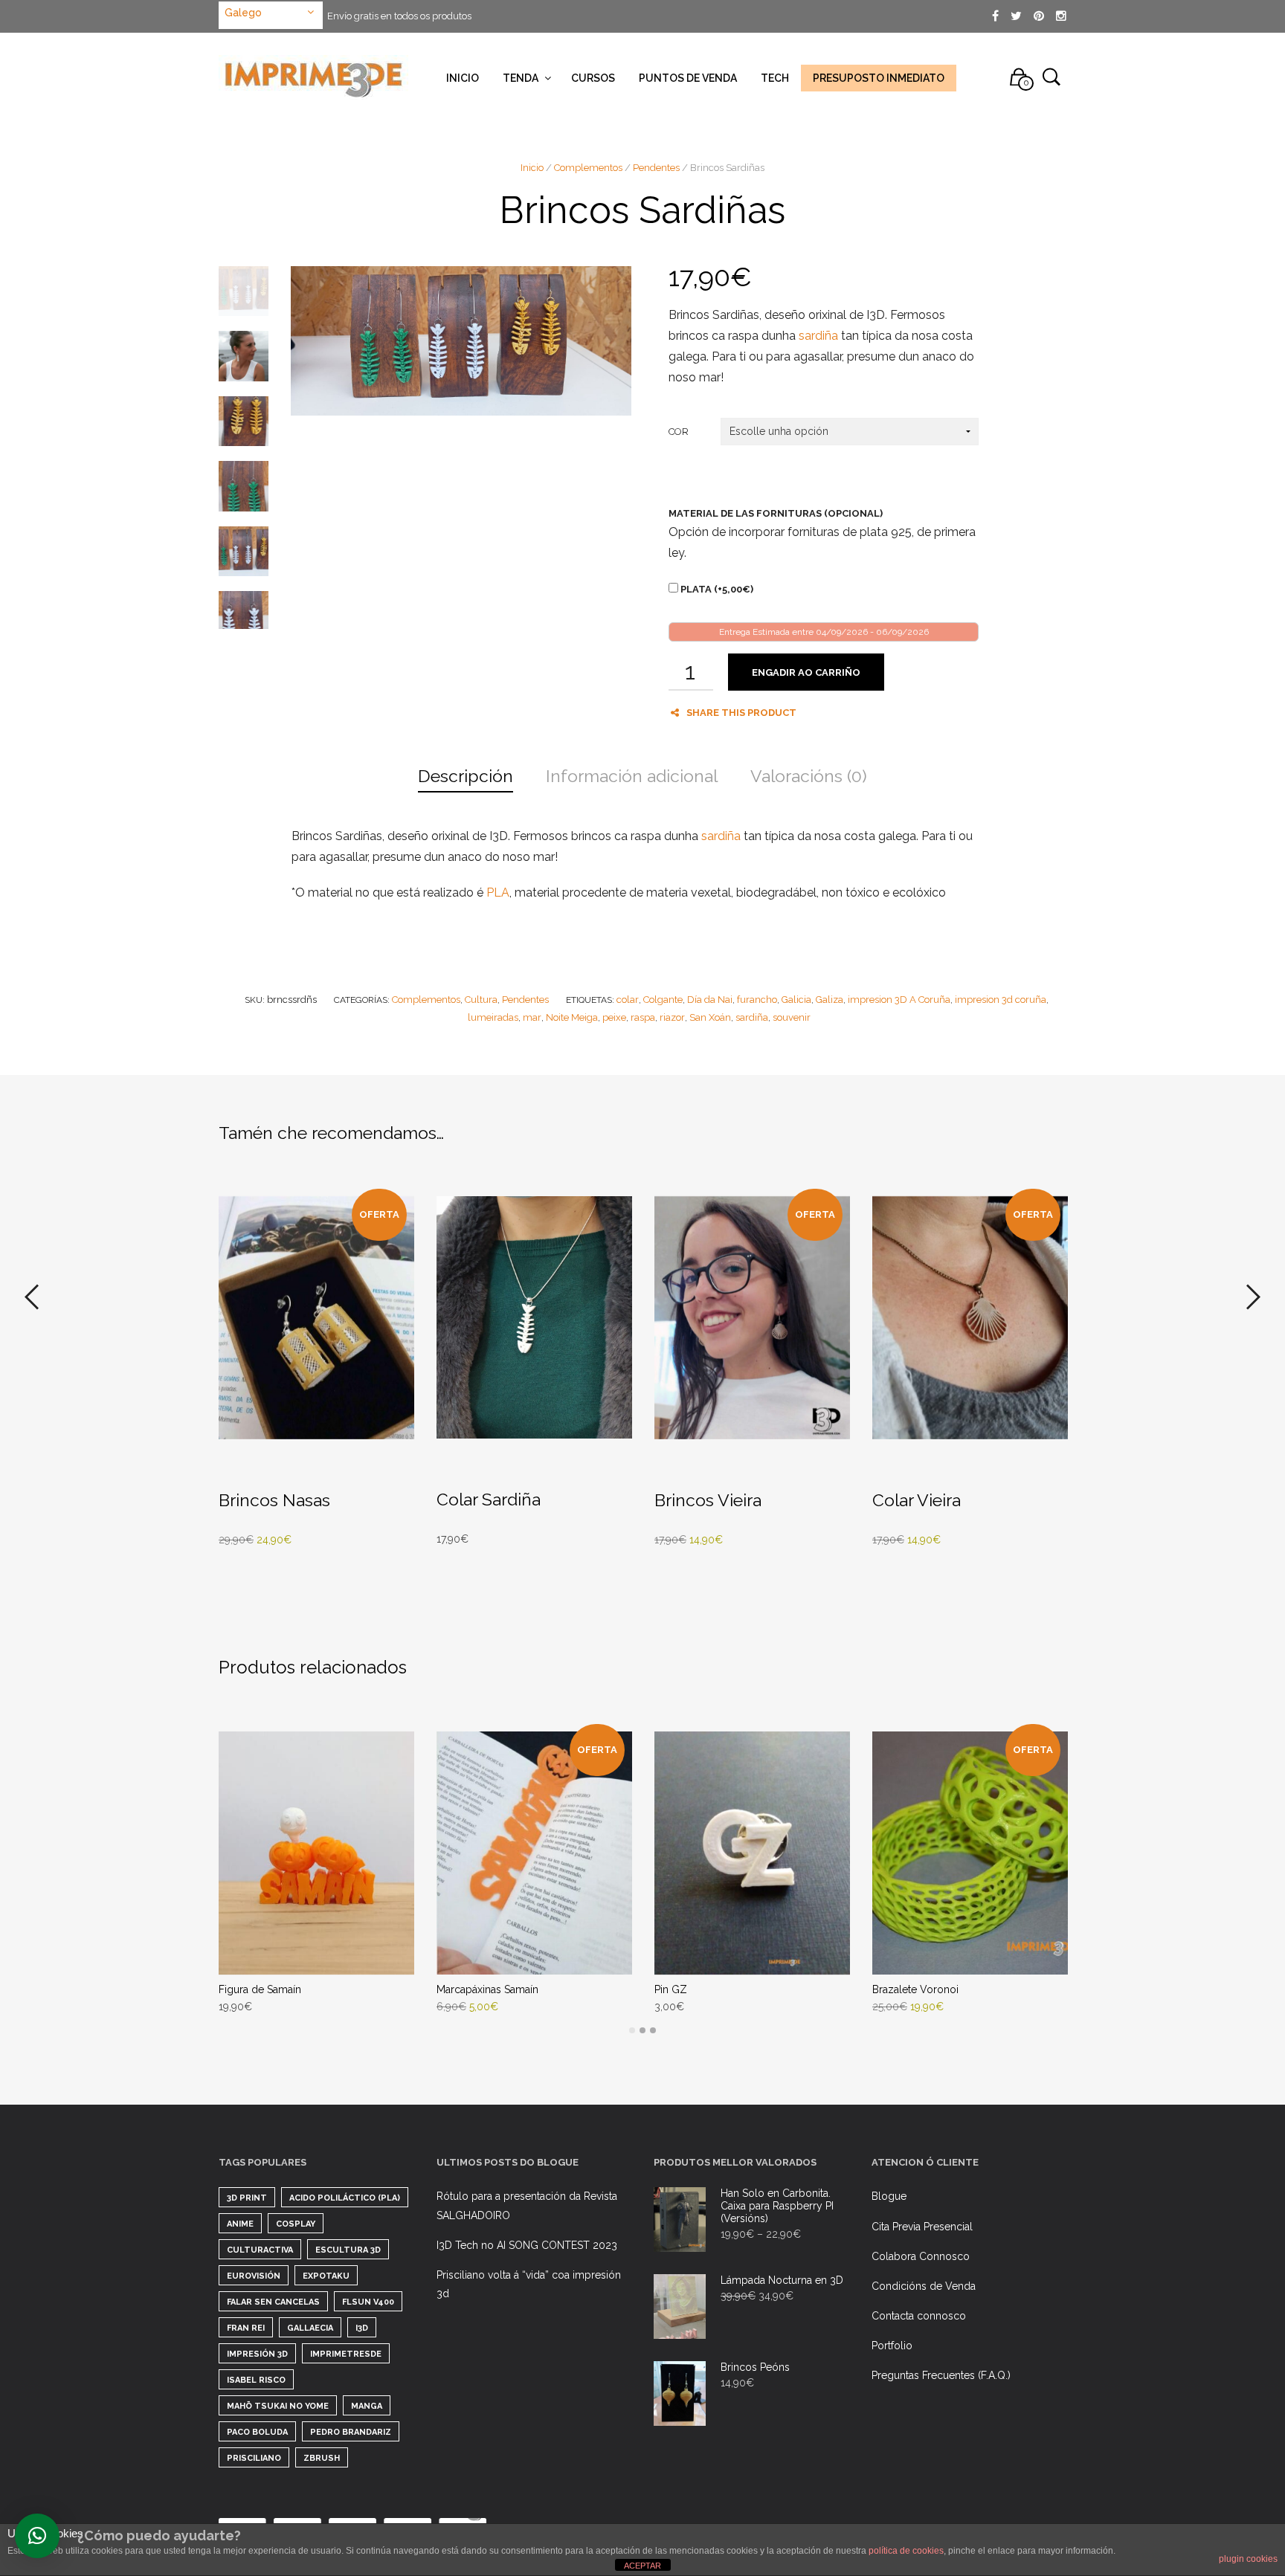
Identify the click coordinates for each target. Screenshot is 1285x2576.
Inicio (532, 168)
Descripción (466, 776)
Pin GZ (671, 1989)
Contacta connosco (919, 2316)
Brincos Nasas (274, 1500)
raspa (643, 1017)
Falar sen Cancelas (273, 2302)
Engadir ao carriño (806, 672)
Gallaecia (310, 2328)
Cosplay (296, 2224)
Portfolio (892, 2346)
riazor (672, 1017)
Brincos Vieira (708, 1500)
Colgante (663, 1000)
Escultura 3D (348, 2250)
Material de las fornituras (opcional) (776, 513)
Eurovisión (254, 2276)
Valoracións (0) (809, 776)
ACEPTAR (642, 2566)
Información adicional (632, 776)
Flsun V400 (368, 2302)
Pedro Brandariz (351, 2432)
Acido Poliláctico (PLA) (345, 2198)
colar (628, 1000)
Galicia (796, 1000)
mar (532, 1017)
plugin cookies (1248, 2559)
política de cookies (906, 2551)
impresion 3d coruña (1001, 1000)
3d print (247, 2198)
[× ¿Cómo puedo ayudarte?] (37, 2536)
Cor (679, 432)
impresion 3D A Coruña (899, 1000)
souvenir (792, 1017)
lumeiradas (493, 1017)
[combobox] (271, 15)
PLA (498, 892)
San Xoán (710, 1017)
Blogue (889, 2196)
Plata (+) (716, 589)
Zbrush (322, 2458)
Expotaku (326, 2276)
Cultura (481, 1000)
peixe (614, 1017)
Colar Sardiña (489, 1499)
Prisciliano (254, 2458)
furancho (757, 1000)
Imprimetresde (346, 2354)
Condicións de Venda (924, 2286)
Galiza (830, 1000)
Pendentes (656, 168)
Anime (240, 2224)
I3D (362, 2328)
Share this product (741, 713)
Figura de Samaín (260, 1989)
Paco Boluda (257, 2432)
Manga (367, 2406)
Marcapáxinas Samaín (487, 1989)
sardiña (818, 336)
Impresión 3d (257, 2354)
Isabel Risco (256, 2380)
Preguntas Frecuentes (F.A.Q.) (941, 2375)
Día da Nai (710, 1000)
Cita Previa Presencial (922, 2227)
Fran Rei (246, 2328)
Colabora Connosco (921, 2256)
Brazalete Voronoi (915, 1989)
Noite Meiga (572, 1017)
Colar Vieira (917, 1500)
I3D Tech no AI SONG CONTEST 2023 (527, 2245)
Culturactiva (260, 2250)
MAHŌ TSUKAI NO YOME (278, 2406)
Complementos (588, 168)
